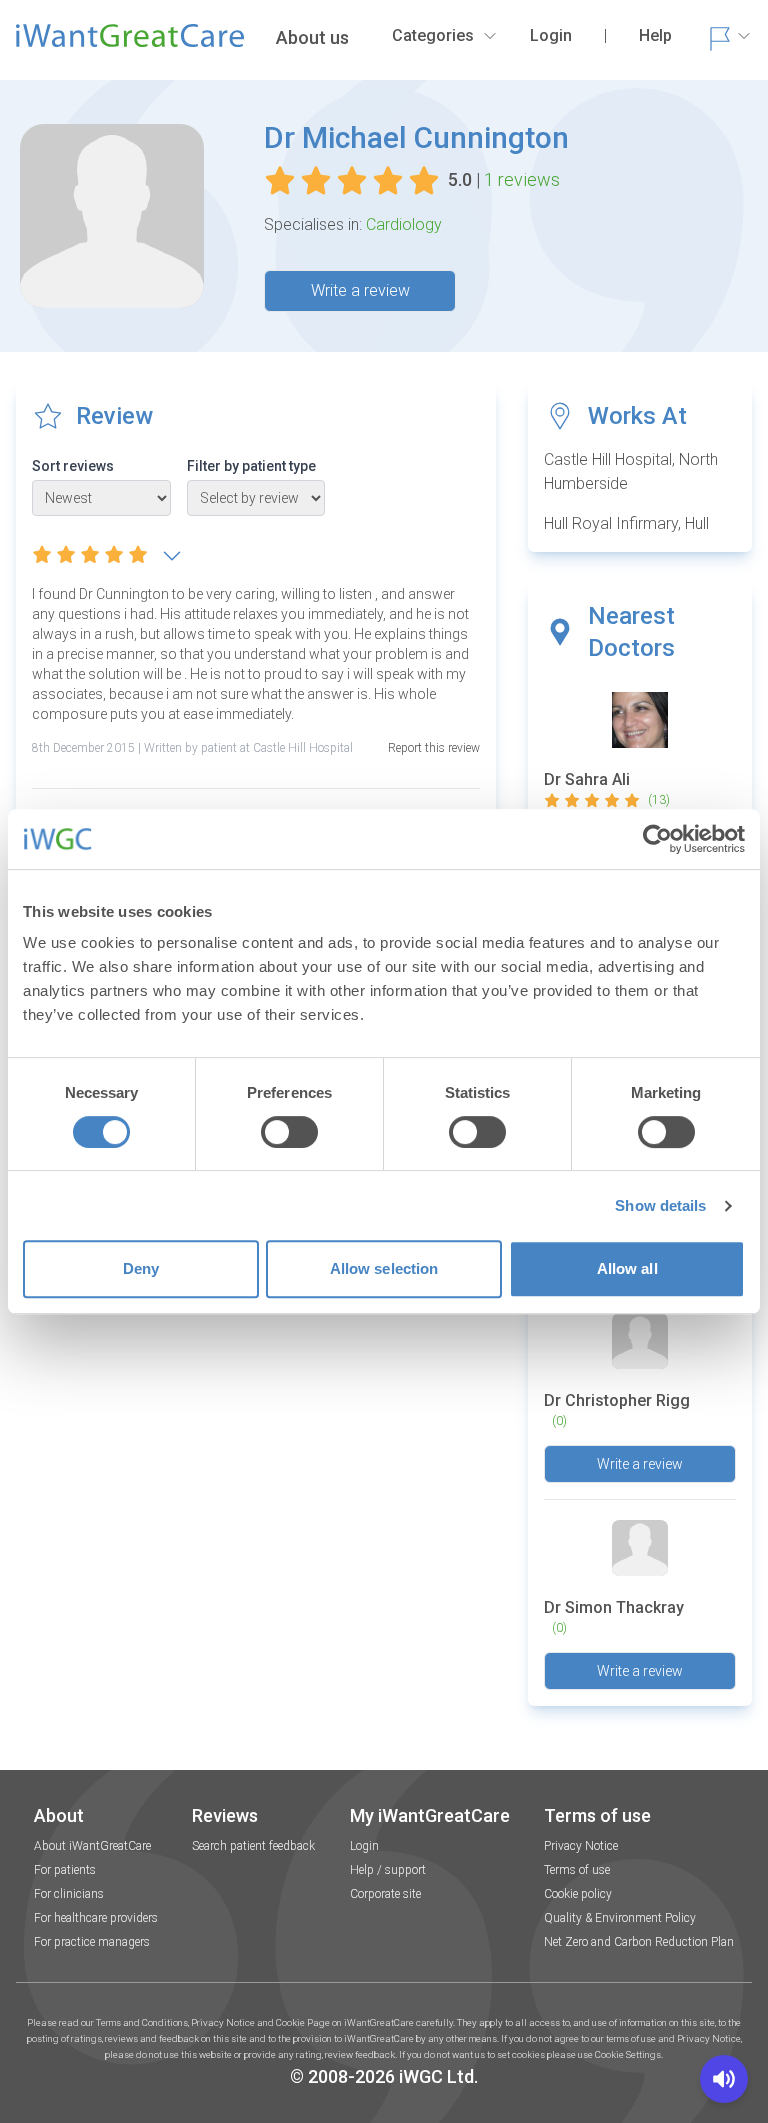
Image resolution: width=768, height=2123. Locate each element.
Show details (660, 1205)
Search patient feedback (253, 1846)
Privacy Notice (581, 1846)
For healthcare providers (96, 1918)
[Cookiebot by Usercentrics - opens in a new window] (657, 839)
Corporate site (385, 1894)
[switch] (289, 1132)
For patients (65, 1870)
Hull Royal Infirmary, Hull (626, 523)
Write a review (360, 290)
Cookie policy (578, 1894)
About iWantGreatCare (92, 1846)
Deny (141, 1268)
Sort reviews (73, 466)
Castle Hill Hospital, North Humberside (631, 471)
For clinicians (69, 1894)
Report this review (434, 748)
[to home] (130, 44)
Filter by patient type (251, 466)
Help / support (388, 1870)
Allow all (627, 1268)
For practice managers (92, 1942)
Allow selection (384, 1268)
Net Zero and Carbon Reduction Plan (639, 1942)
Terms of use (577, 1870)
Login (364, 1846)
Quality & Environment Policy (620, 1918)
